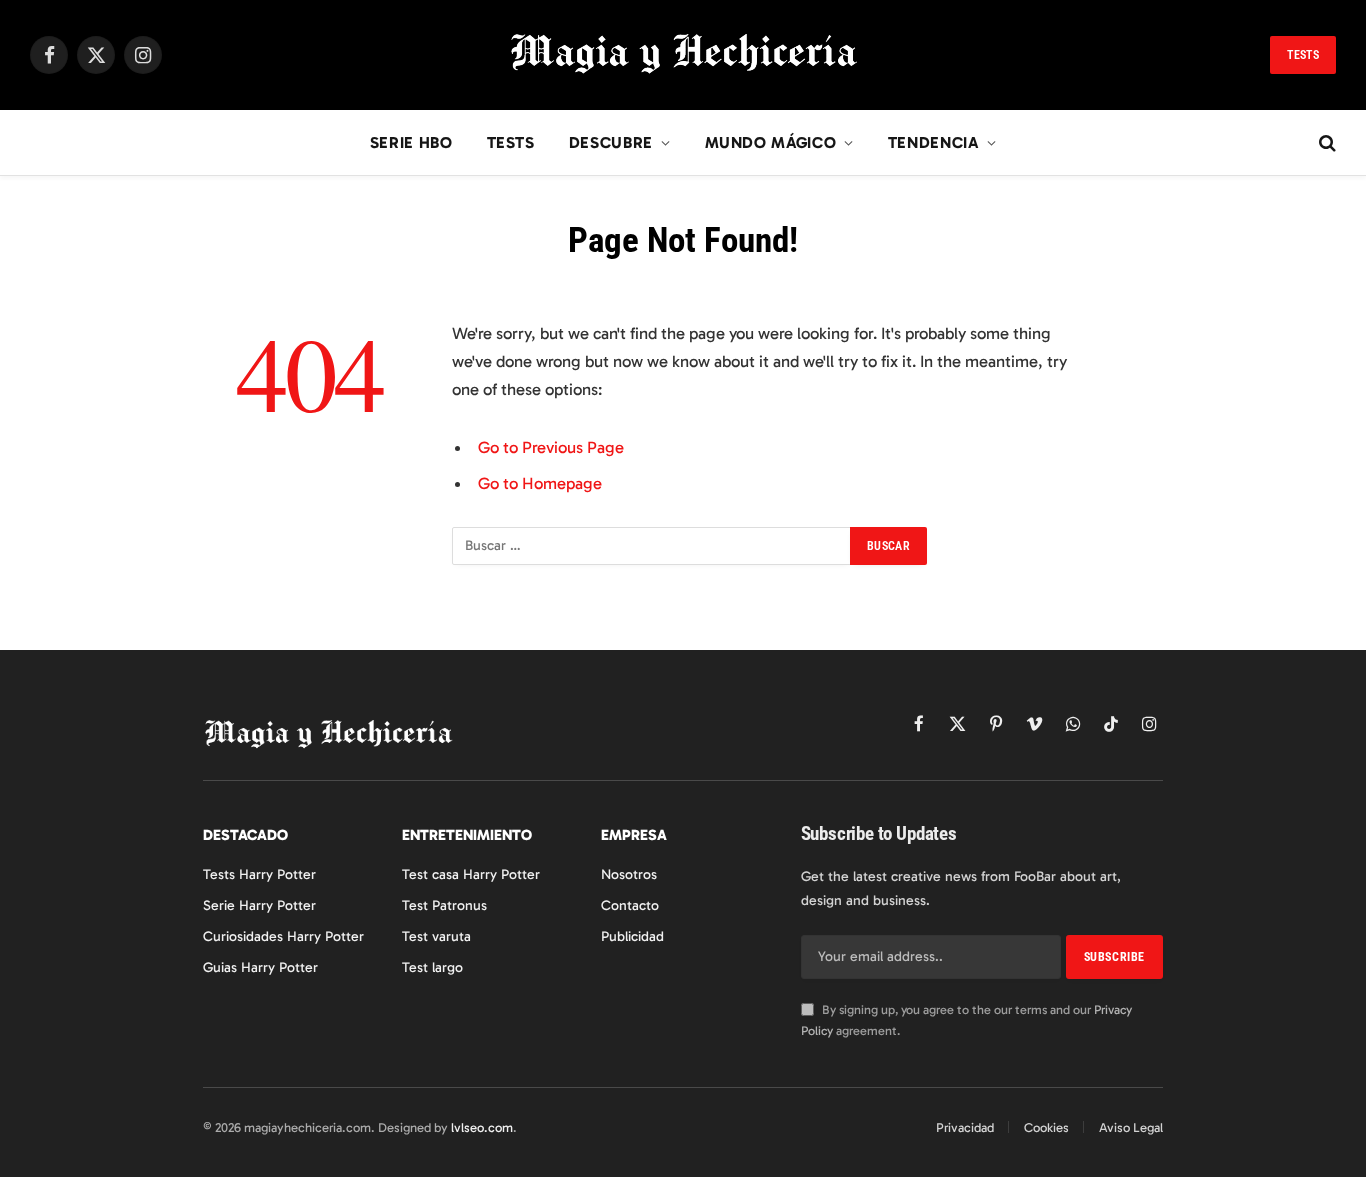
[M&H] (683, 55)
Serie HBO (411, 142)
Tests (1303, 55)
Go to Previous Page (551, 447)
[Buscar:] (652, 546)
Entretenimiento (467, 835)
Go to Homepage (540, 483)
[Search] (1325, 143)
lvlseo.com (482, 1127)
